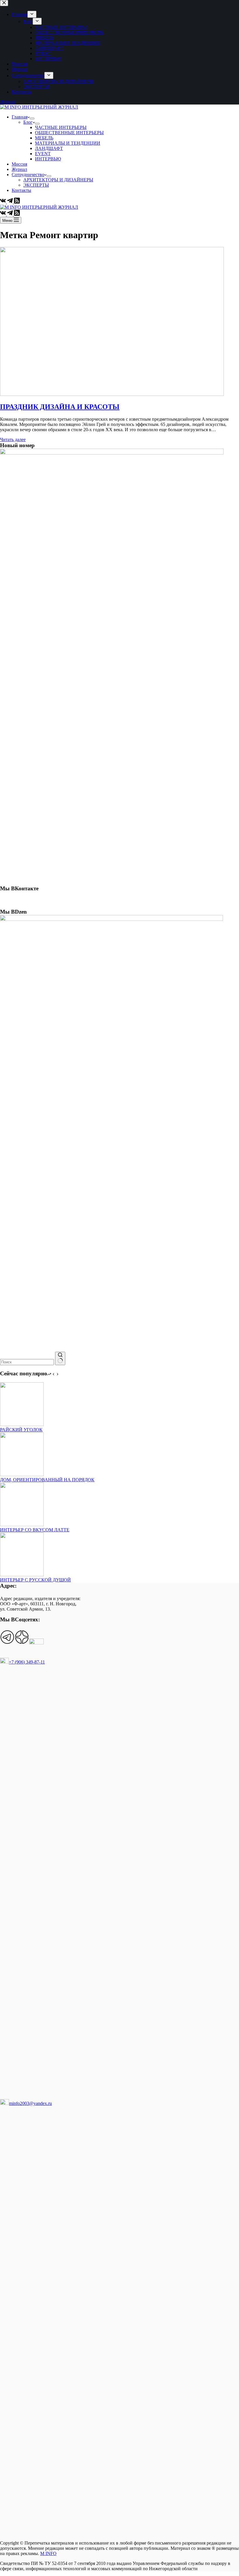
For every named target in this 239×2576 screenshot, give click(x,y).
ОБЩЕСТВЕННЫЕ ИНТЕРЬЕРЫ (69, 133)
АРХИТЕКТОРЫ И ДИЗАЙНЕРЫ (58, 180)
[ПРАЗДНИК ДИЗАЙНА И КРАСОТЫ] (112, 394)
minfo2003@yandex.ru (30, 2103)
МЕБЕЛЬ (44, 138)
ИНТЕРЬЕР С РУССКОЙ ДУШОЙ (35, 1580)
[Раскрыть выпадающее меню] (32, 118)
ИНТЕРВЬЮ (48, 159)
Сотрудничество (28, 175)
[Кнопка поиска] (60, 1358)
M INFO (48, 2553)
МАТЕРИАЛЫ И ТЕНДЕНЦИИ (68, 143)
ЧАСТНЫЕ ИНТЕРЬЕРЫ (61, 127)
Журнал (19, 169)
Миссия (19, 164)
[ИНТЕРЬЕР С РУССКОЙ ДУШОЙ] (22, 1575)
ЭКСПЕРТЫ (36, 185)
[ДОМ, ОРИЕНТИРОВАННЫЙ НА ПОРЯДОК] (22, 1474)
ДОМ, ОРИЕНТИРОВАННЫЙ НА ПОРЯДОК (47, 1480)
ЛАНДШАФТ (49, 148)
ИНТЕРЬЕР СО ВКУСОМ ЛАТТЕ (35, 1530)
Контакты (21, 190)
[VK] (3, 202)
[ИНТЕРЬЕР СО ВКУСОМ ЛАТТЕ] (22, 1525)
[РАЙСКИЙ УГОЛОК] (22, 1424)
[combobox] (27, 1362)
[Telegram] (10, 202)
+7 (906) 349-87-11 (27, 1662)
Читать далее (13, 439)
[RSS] (17, 202)
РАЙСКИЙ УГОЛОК (21, 1430)
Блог (28, 122)
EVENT (43, 154)
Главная (20, 117)
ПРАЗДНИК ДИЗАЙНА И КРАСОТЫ (60, 407)
